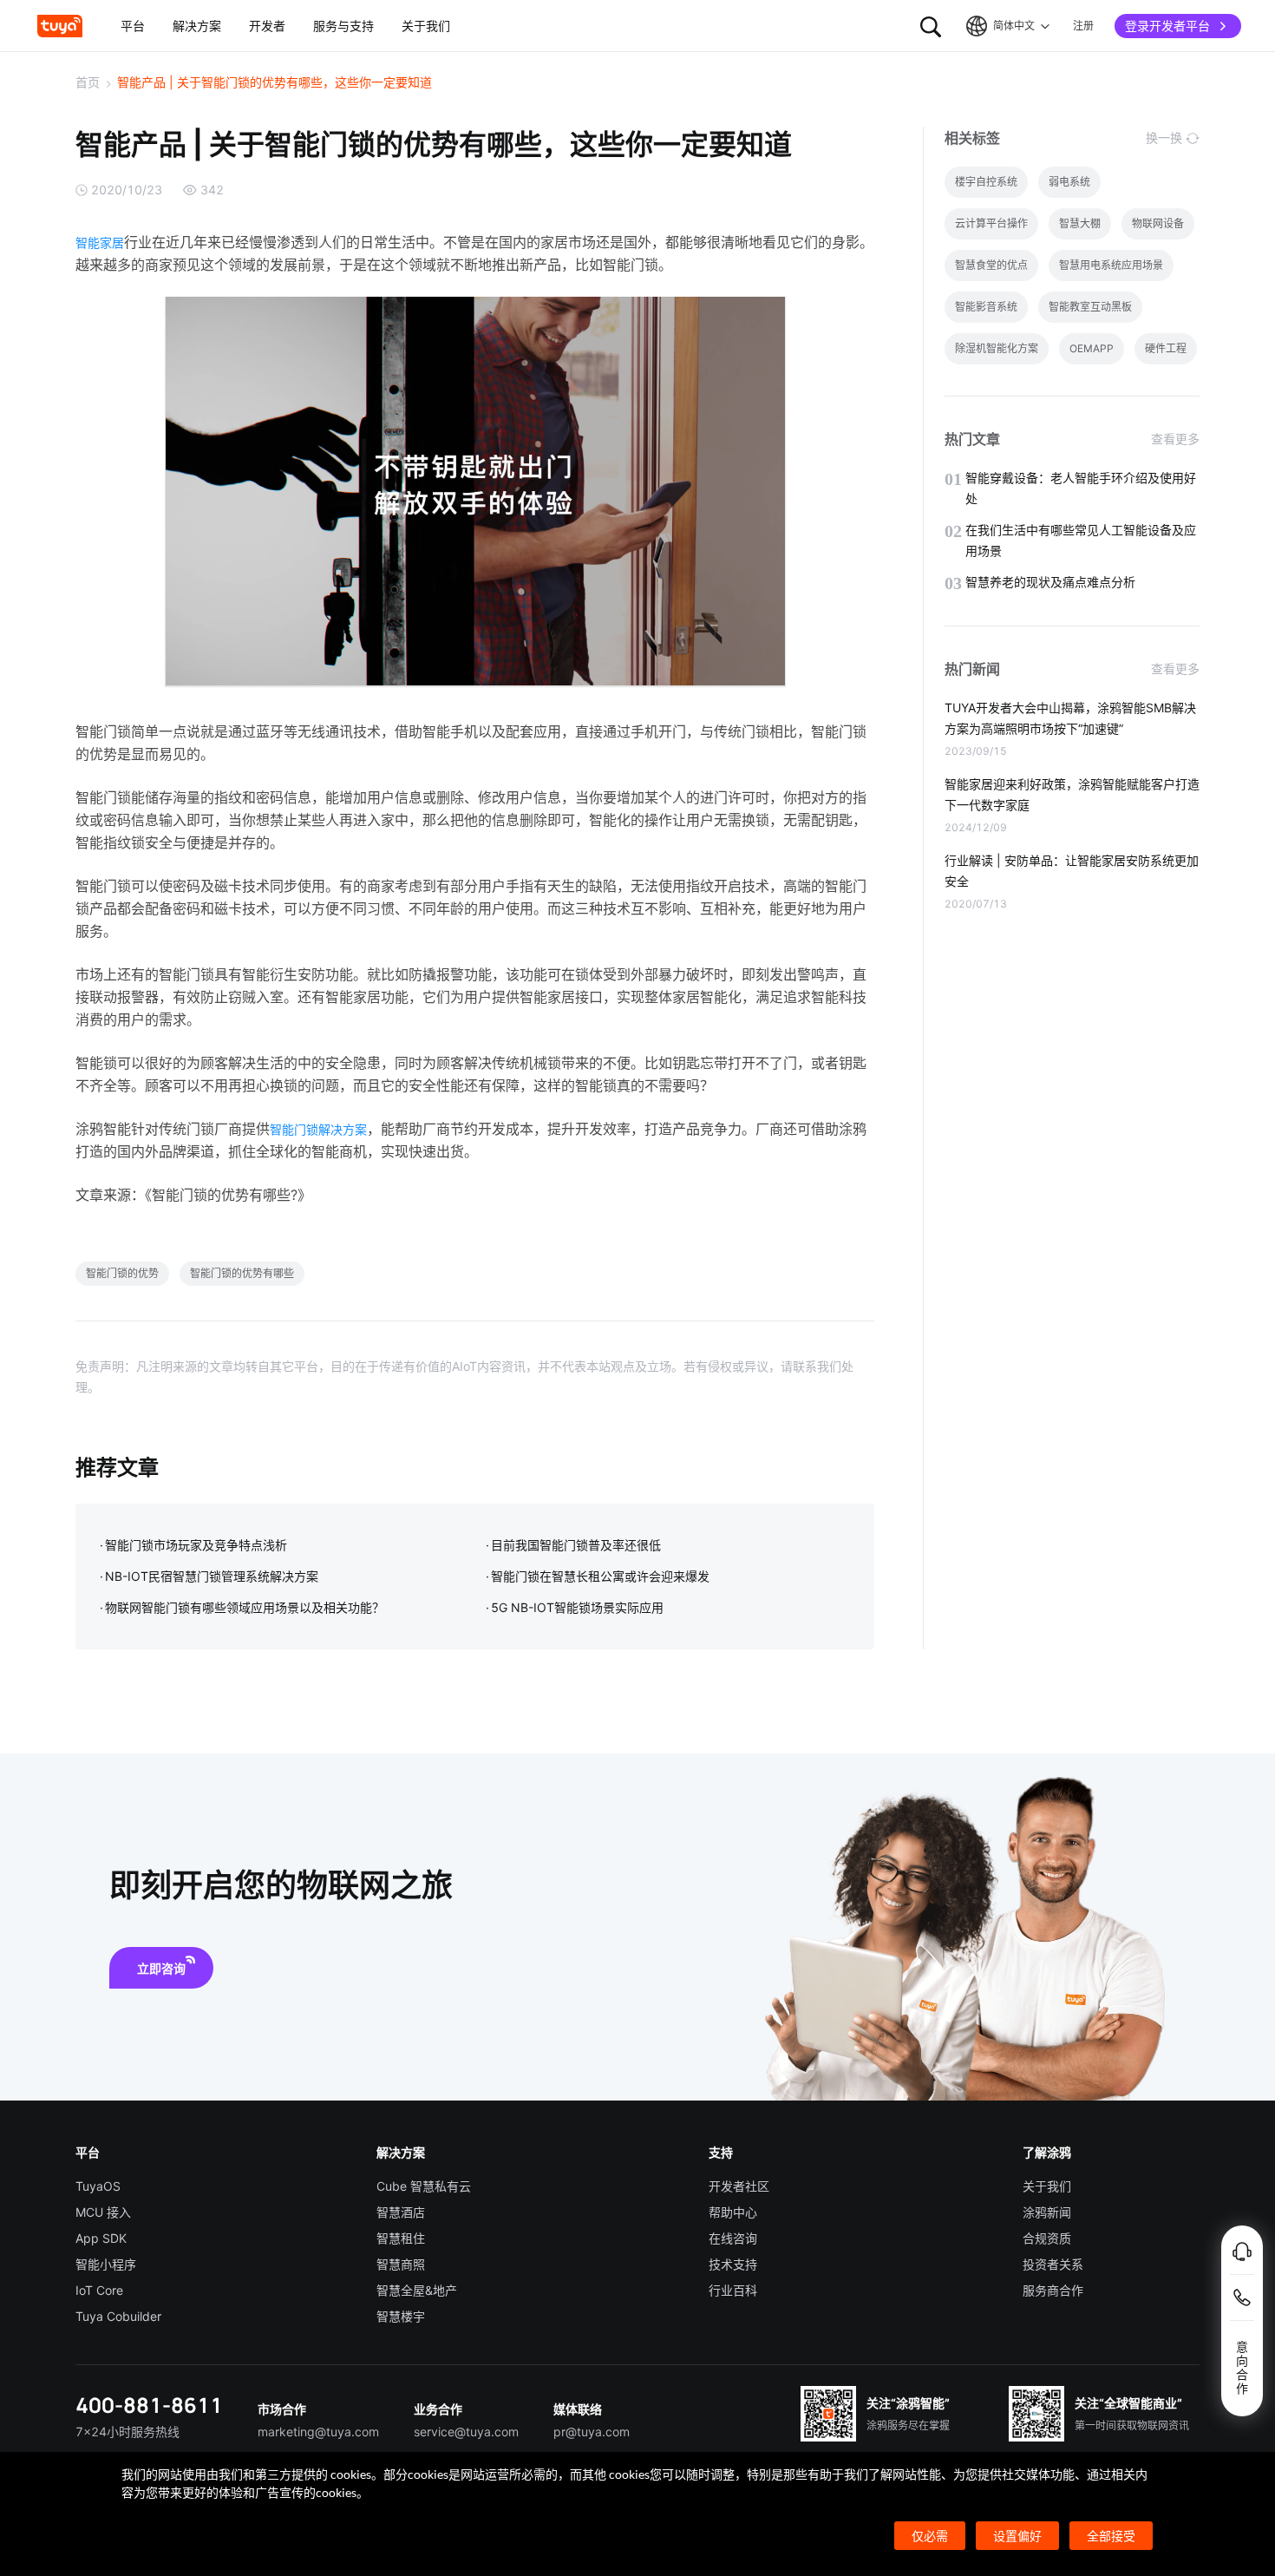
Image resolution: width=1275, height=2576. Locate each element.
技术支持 (733, 2264)
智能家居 (100, 243)
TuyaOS (98, 2186)
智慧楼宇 (401, 2316)
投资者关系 (1053, 2264)
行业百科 (733, 2290)
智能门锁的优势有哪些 (242, 1273)
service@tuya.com (466, 2432)
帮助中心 (733, 2212)
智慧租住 (401, 2238)
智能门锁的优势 (122, 1273)
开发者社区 (739, 2186)
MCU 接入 (103, 2212)
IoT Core (99, 2290)
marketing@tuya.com (318, 2432)
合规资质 (1047, 2238)
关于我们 (1047, 2186)
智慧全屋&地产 (417, 2290)
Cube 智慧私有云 (424, 2186)
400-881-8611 (149, 2405)
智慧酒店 (401, 2212)
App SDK (101, 2238)
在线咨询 (733, 2238)
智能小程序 (106, 2264)
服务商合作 (1053, 2290)
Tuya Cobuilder (118, 2316)
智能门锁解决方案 (318, 1129)
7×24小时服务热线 (127, 2432)
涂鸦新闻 (1047, 2212)
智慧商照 (401, 2264)
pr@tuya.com (592, 2432)
